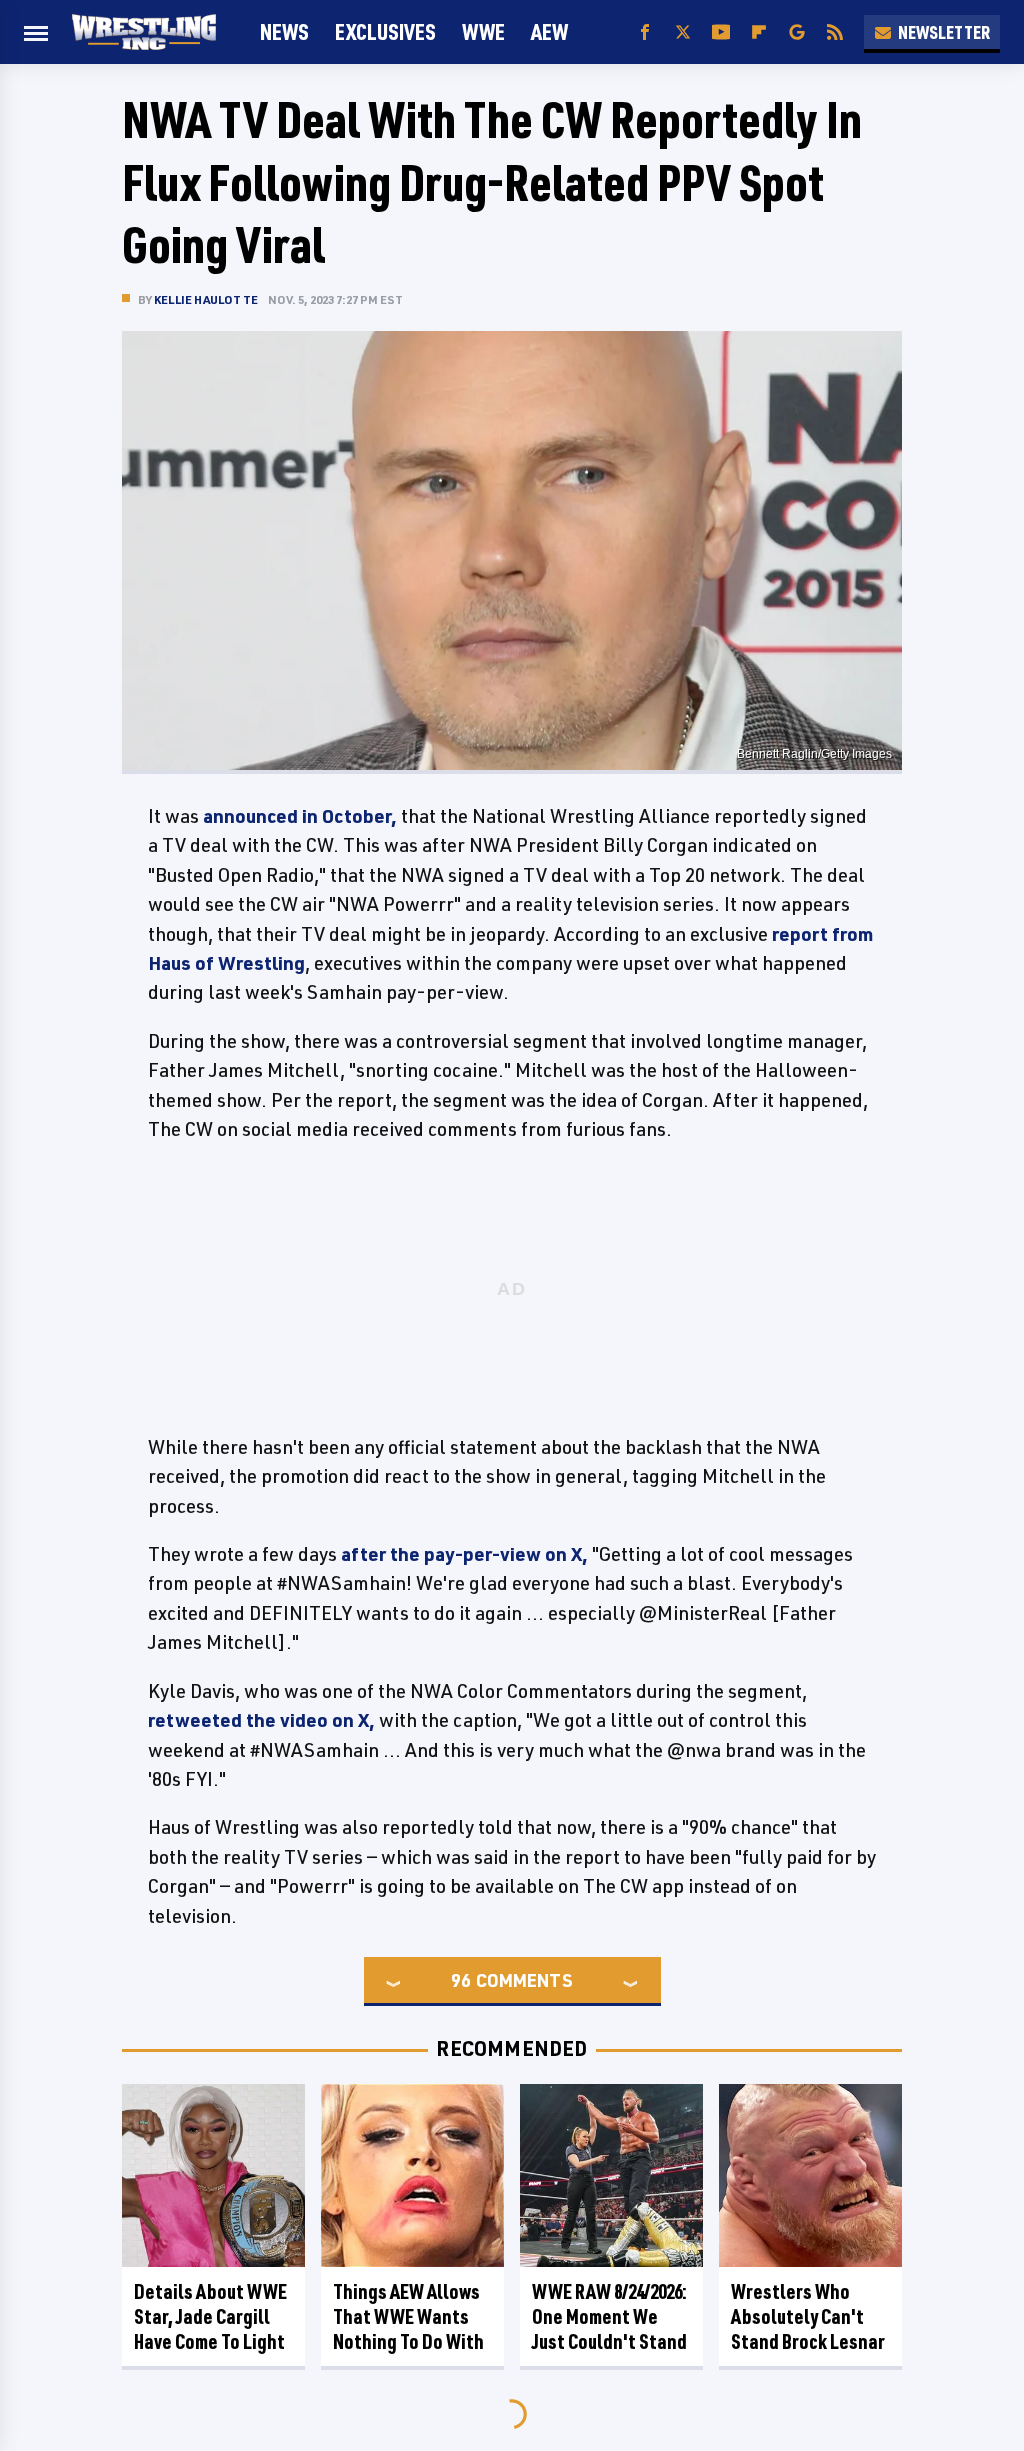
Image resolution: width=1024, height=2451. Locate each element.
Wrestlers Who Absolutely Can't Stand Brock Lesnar (808, 2316)
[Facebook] (645, 32)
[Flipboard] (759, 32)
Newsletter (944, 32)
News (284, 31)
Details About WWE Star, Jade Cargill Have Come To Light (210, 2316)
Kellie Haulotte (206, 299)
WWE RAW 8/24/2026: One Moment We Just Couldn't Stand (609, 2316)
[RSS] (835, 32)
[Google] (797, 32)
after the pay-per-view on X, (464, 1554)
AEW (549, 31)
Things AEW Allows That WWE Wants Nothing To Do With (408, 2316)
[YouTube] (721, 32)
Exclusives (385, 31)
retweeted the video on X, (261, 1720)
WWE (483, 31)
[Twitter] (683, 32)
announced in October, (300, 816)
